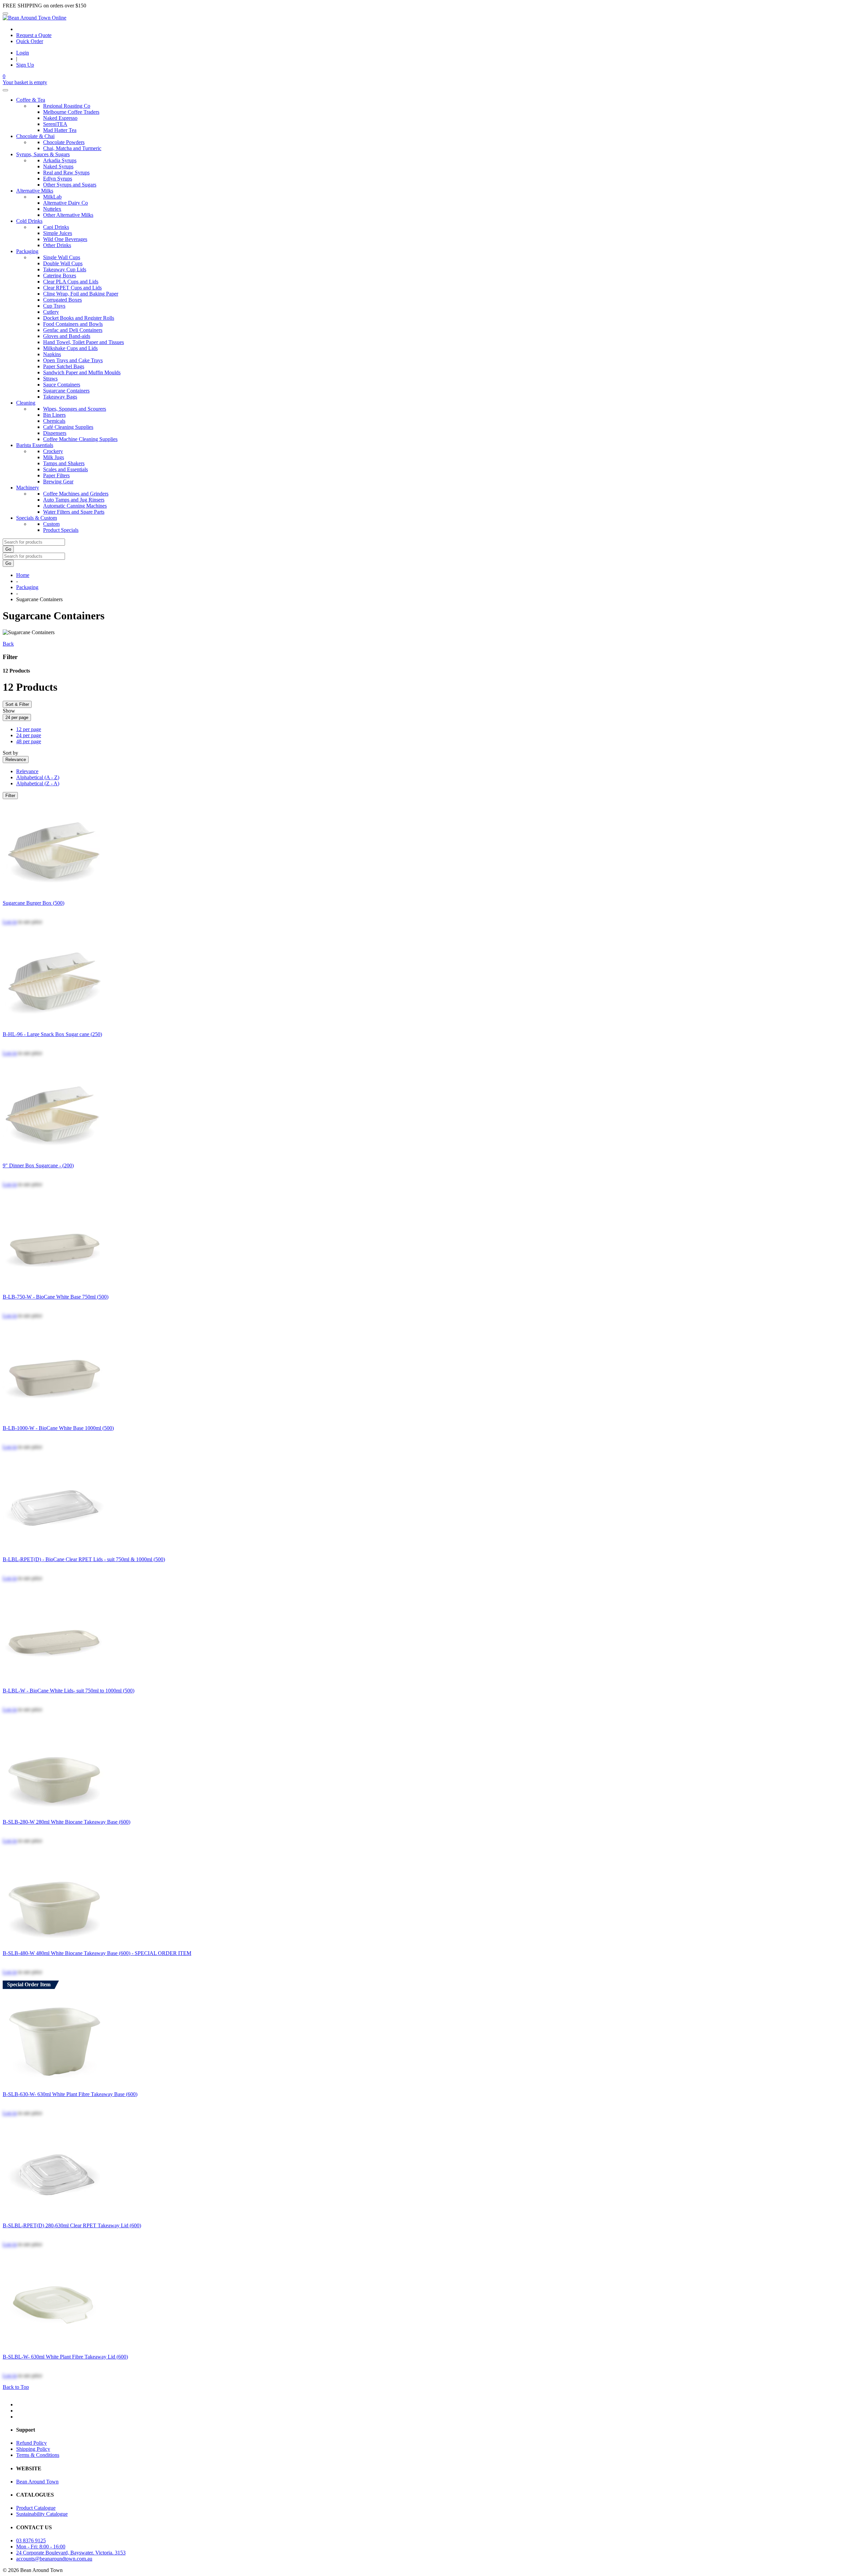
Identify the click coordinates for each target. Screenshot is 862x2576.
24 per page (17, 717)
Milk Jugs (54, 457)
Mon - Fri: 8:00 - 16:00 (41, 2547)
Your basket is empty (25, 82)
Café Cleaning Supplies (68, 427)
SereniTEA (55, 124)
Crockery (53, 451)
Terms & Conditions (38, 2455)
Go (8, 549)
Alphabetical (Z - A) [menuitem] (38, 783)
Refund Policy (31, 2443)
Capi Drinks (56, 227)
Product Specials (61, 530)
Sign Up (25, 65)
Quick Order (30, 41)
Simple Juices (58, 233)
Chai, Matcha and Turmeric (72, 148)
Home (23, 575)
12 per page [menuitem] (29, 729)
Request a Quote (34, 35)
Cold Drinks (29, 221)
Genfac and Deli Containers (73, 330)
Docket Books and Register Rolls (79, 318)
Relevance (16, 760)
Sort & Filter (17, 704)
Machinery (28, 488)
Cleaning (26, 403)
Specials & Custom (37, 518)
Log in (10, 922)
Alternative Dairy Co (65, 203)
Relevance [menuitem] (27, 771)
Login (23, 53)
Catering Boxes (60, 276)
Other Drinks (57, 245)
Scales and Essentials (65, 469)
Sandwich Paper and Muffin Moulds (82, 372)
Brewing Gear (58, 482)
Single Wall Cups (62, 257)
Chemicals (54, 421)
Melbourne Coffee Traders (71, 112)
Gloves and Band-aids (67, 336)
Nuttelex (52, 209)
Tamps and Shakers (64, 463)
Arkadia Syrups (60, 160)
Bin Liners (54, 415)
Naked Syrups (58, 166)
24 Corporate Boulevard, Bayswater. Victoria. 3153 (71, 2553)
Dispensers (55, 433)
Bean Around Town (37, 2482)
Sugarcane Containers (66, 391)
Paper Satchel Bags (64, 366)
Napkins (52, 354)
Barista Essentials (35, 445)
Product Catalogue (36, 2508)
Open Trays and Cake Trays (73, 360)
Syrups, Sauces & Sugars (43, 154)
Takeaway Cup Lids (65, 269)
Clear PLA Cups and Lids (71, 282)
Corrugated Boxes (62, 300)
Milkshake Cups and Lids (70, 348)
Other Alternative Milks (68, 215)
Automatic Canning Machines (75, 506)
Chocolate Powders (64, 142)
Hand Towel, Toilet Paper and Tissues (84, 342)
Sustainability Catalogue (42, 2514)
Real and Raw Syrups (66, 173)
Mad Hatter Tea (60, 130)
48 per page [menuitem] (29, 741)
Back (8, 644)
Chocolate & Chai (35, 136)
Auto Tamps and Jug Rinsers (74, 500)
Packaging (27, 251)
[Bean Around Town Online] (35, 18)
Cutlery (51, 312)
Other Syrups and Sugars (70, 185)
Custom (51, 524)
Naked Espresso (60, 118)
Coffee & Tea (31, 100)
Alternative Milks (35, 191)
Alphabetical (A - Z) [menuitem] (38, 777)
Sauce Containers (62, 385)
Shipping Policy (33, 2449)
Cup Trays (54, 306)
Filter (10, 796)
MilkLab (52, 197)
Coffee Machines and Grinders (76, 494)
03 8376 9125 (31, 2540)
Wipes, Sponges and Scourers (75, 409)
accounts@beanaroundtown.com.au (54, 2559)
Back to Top (16, 2387)
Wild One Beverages (65, 239)
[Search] (5, 90)
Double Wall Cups (63, 263)
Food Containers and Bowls (73, 324)
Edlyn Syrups (58, 179)
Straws (50, 379)
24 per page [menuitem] (29, 735)
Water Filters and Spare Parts (74, 512)
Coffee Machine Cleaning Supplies (80, 439)
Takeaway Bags (60, 397)
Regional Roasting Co (67, 106)
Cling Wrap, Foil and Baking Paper (81, 294)
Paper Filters (56, 475)
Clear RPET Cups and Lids (72, 288)
